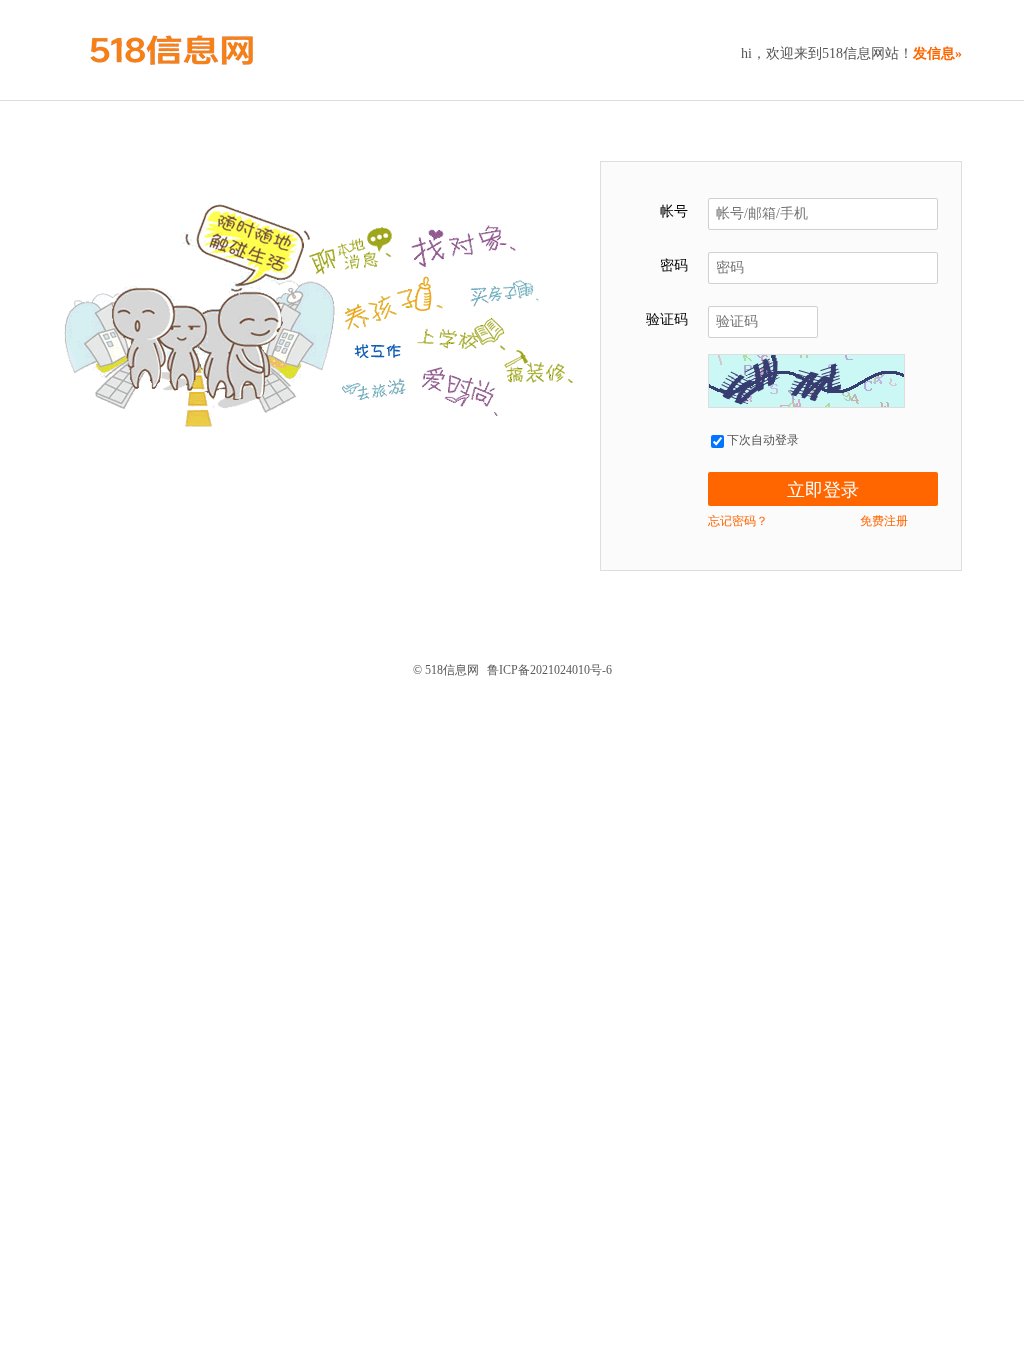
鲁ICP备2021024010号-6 (549, 670)
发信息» (937, 53)
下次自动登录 (761, 440)
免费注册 (884, 521)
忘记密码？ (738, 521)
